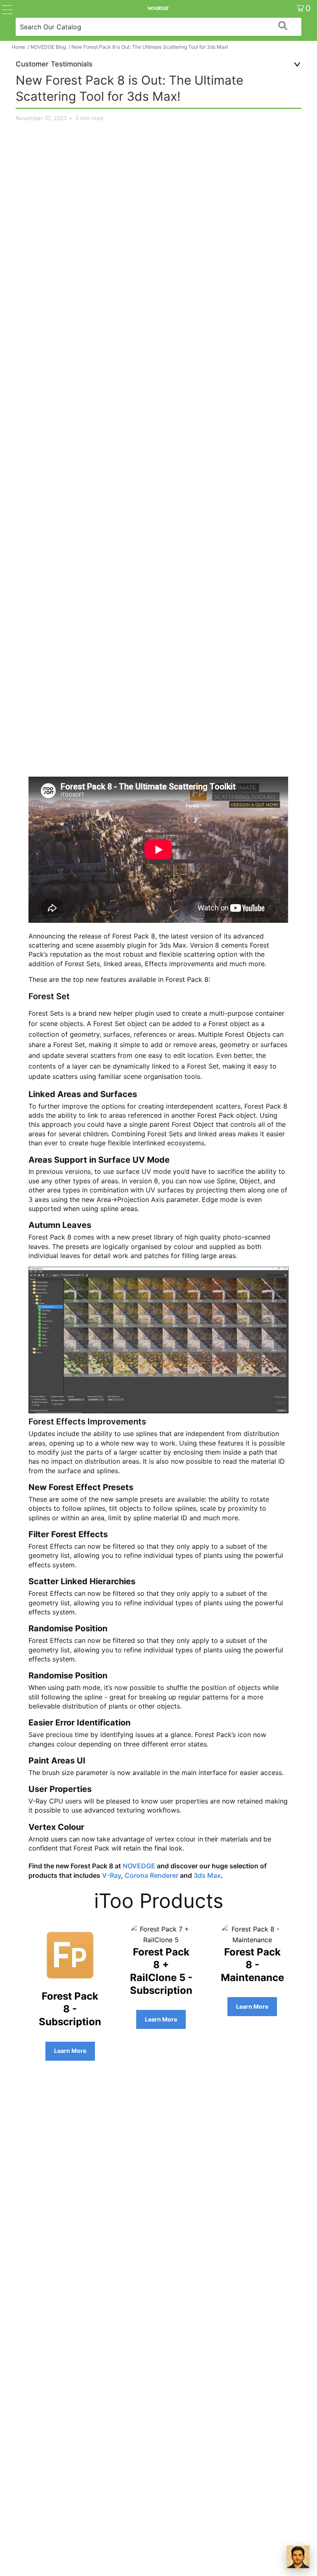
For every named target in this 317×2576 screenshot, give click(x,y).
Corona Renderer (151, 1875)
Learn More (70, 2051)
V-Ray (111, 1875)
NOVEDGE (139, 1866)
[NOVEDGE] (158, 8)
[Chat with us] (298, 2557)
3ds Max (207, 1875)
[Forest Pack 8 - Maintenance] (252, 1940)
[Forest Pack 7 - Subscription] (70, 1984)
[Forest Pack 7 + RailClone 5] (161, 1940)
